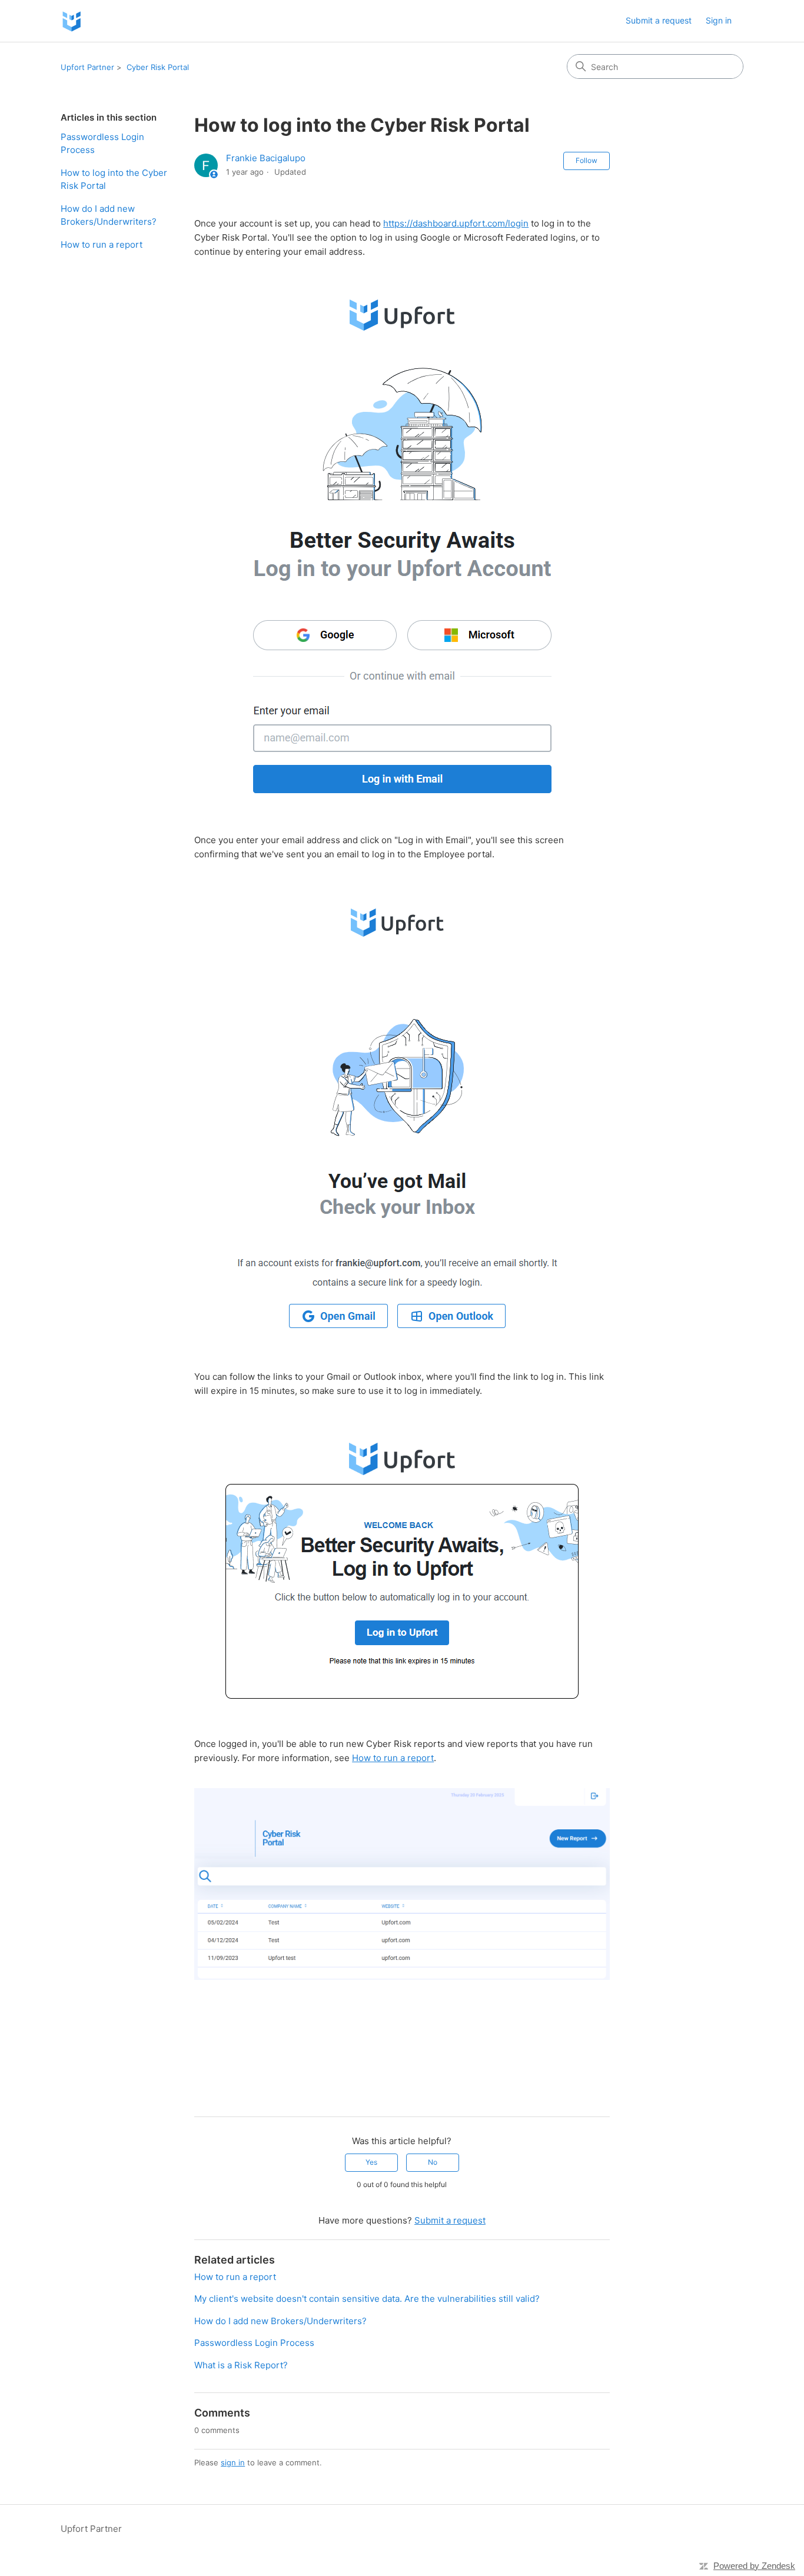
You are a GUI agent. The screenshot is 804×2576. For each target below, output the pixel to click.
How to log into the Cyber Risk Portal (114, 179)
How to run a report (102, 244)
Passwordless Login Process (102, 144)
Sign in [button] (719, 20)
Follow (587, 160)
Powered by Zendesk (754, 2566)
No (433, 2162)
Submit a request (659, 20)
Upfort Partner (87, 67)
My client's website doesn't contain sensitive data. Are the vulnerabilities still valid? (367, 2299)
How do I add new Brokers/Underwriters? (109, 215)
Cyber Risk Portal (158, 67)
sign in (233, 2462)
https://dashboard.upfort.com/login (456, 223)
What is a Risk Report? (241, 2365)
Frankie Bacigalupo (266, 158)
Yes (371, 2162)
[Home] (72, 21)
